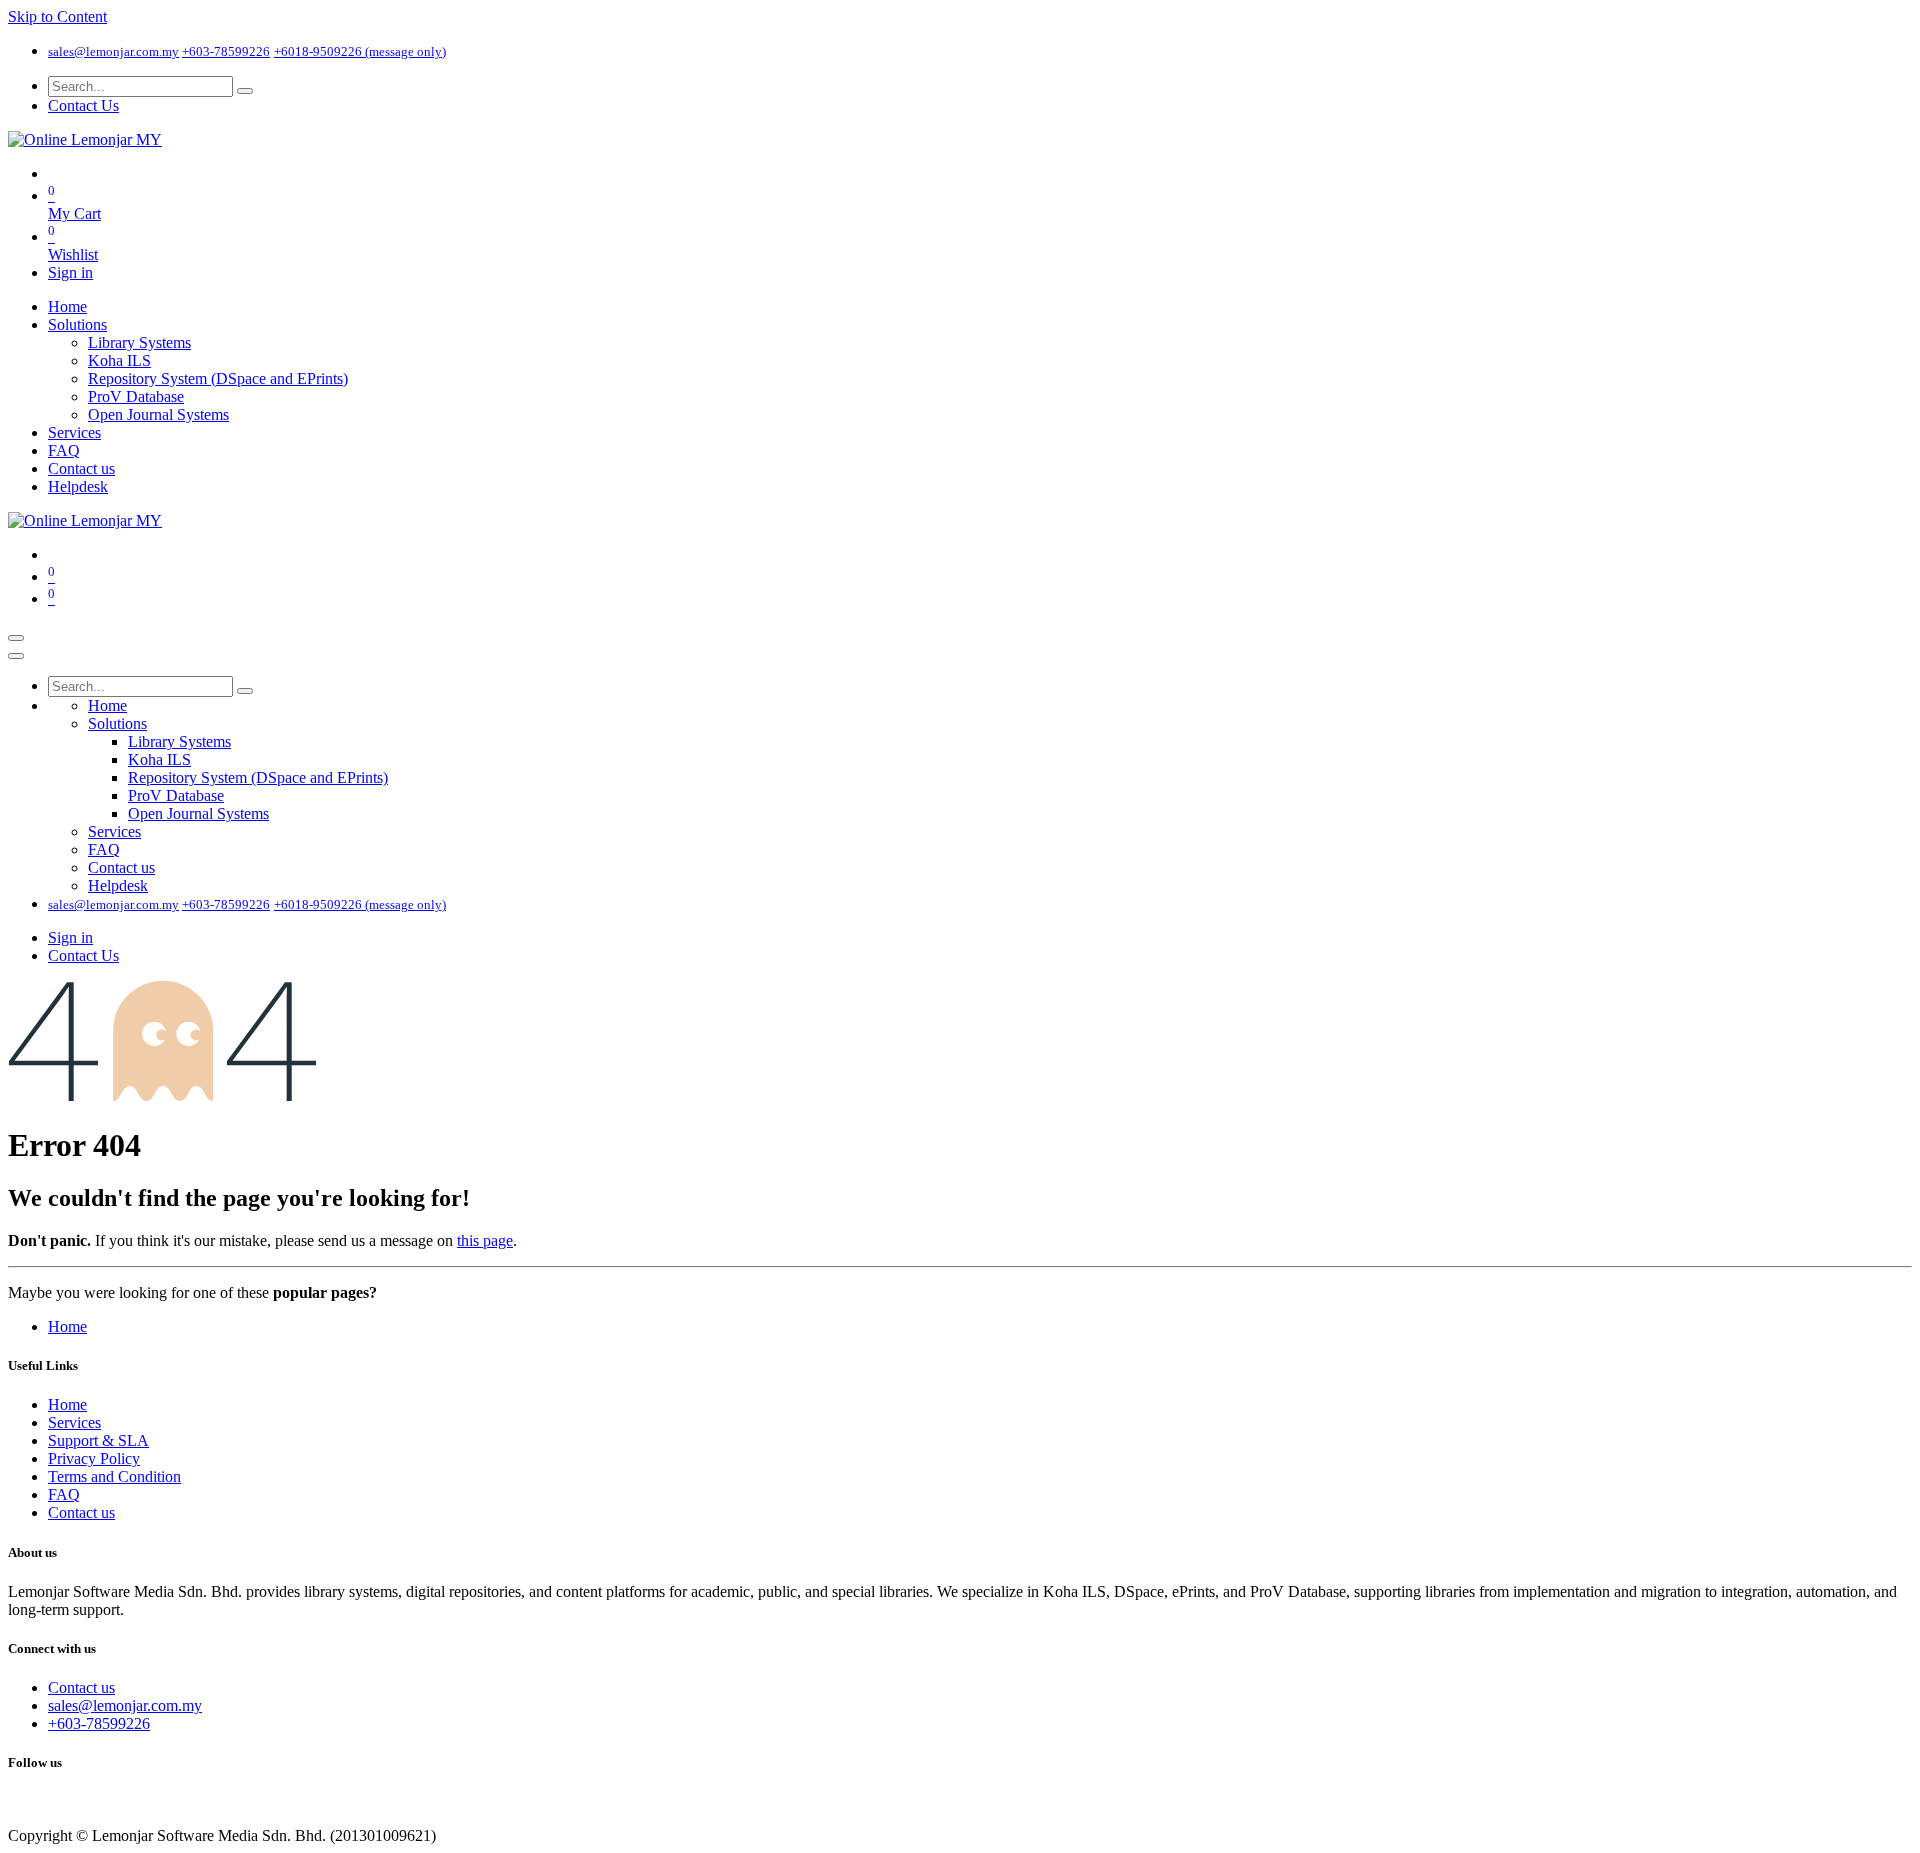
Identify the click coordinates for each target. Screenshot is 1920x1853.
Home (67, 1326)
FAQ (64, 1494)
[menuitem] (67, 306)
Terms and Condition (114, 1476)
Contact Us (83, 105)
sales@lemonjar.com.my (113, 51)
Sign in (70, 272)
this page (485, 1240)
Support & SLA (98, 1440)
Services (74, 1422)
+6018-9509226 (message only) (360, 51)
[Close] (16, 656)
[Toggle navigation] (16, 638)
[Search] (245, 91)
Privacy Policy (94, 1458)
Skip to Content (57, 16)
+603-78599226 (226, 51)
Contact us (81, 1512)
